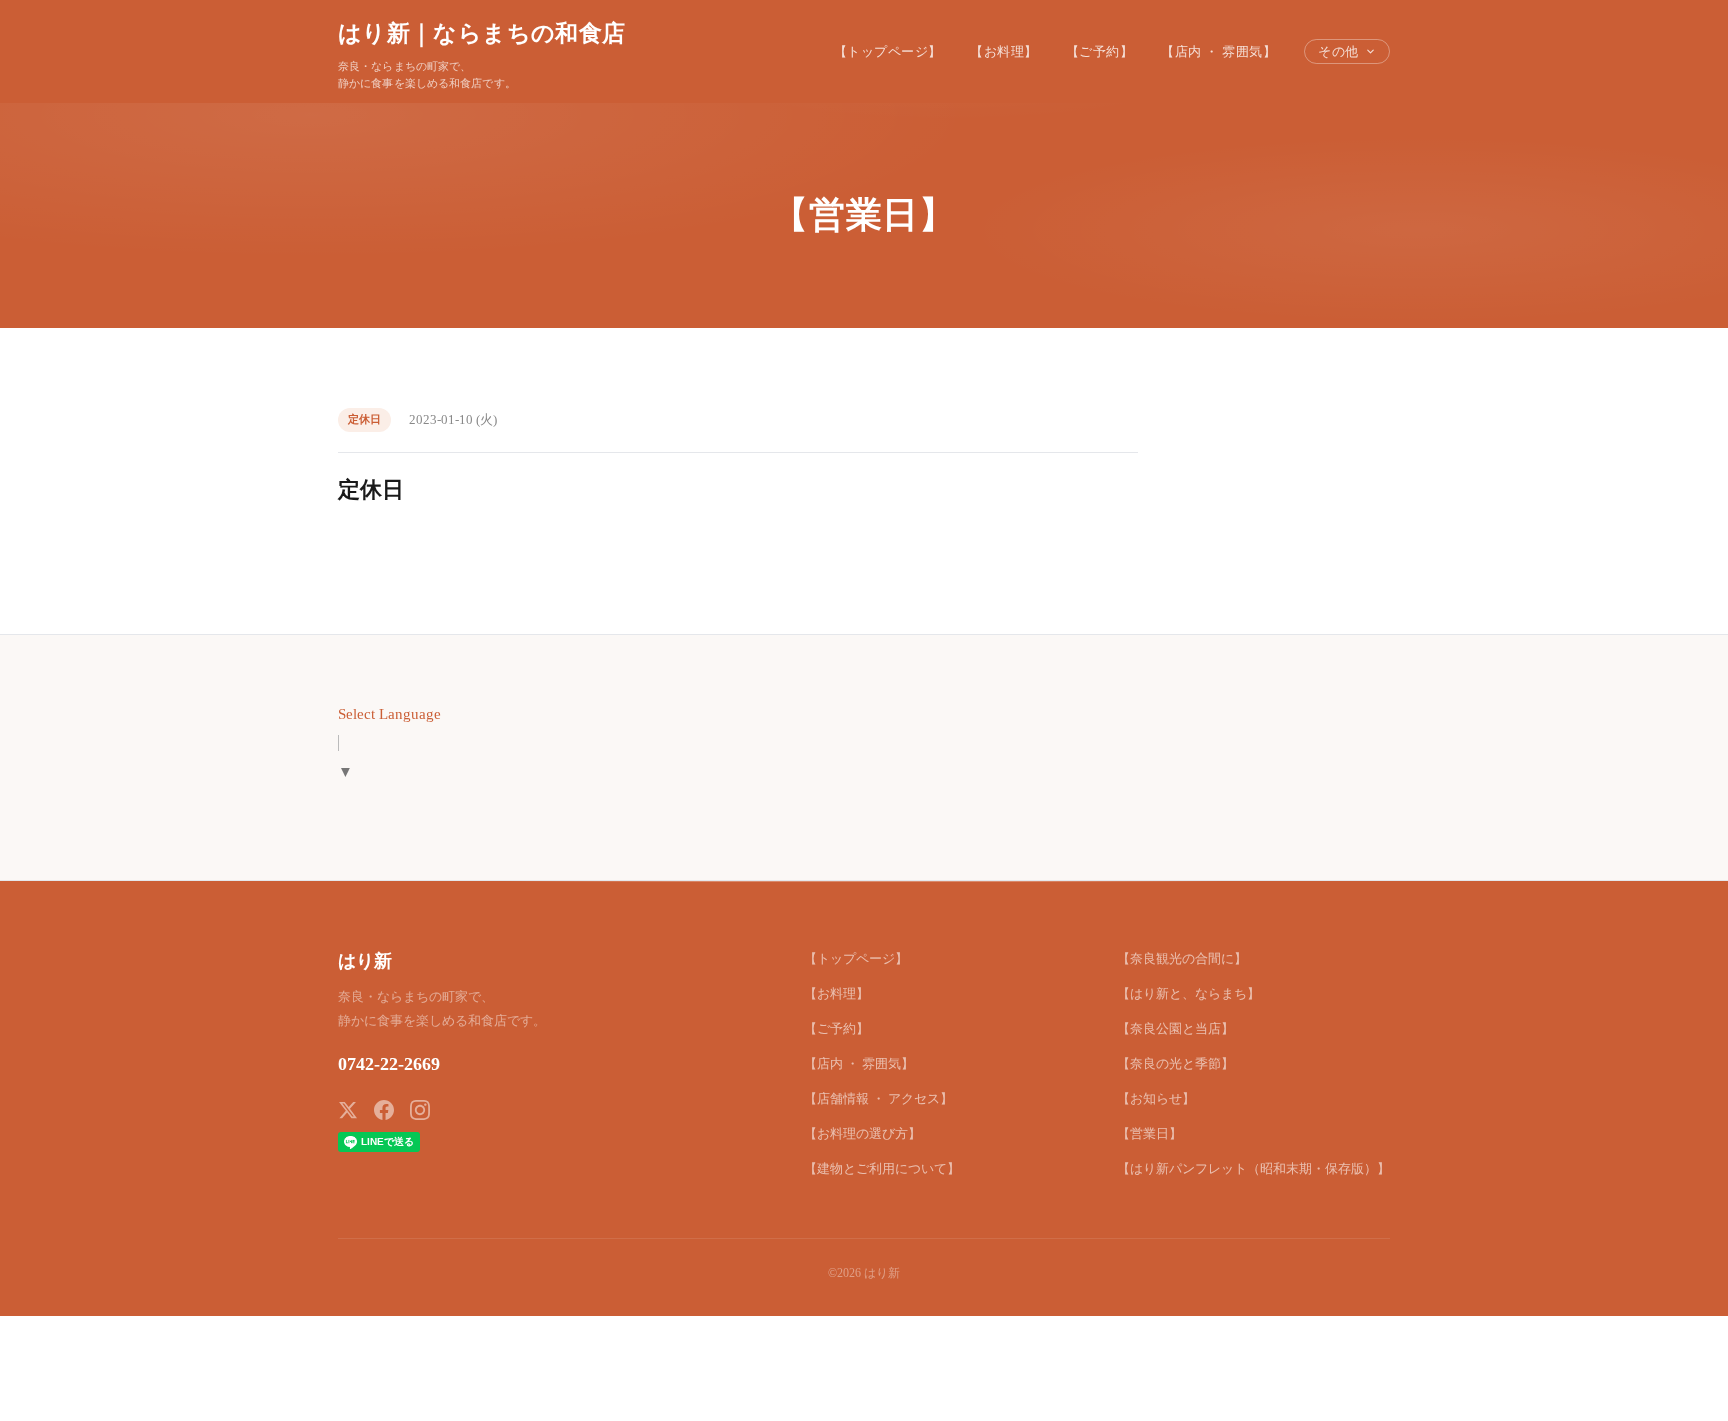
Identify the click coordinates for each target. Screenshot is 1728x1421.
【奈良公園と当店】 (1175, 1028)
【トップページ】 (888, 51)
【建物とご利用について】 (882, 1168)
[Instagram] (420, 1110)
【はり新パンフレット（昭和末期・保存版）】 (1253, 1168)
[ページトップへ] (1674, 1383)
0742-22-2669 (389, 1064)
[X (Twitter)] (348, 1110)
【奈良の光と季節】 (1175, 1063)
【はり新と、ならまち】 (1188, 993)
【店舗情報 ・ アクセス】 (878, 1098)
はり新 (365, 961)
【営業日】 (1149, 1133)
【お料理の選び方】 (862, 1133)
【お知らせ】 (1156, 1098)
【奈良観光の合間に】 (1182, 958)
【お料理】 (1004, 51)
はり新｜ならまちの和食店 (481, 33)
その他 (1338, 51)
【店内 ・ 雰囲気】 (1218, 51)
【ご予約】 (1100, 51)
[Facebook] (384, 1110)
